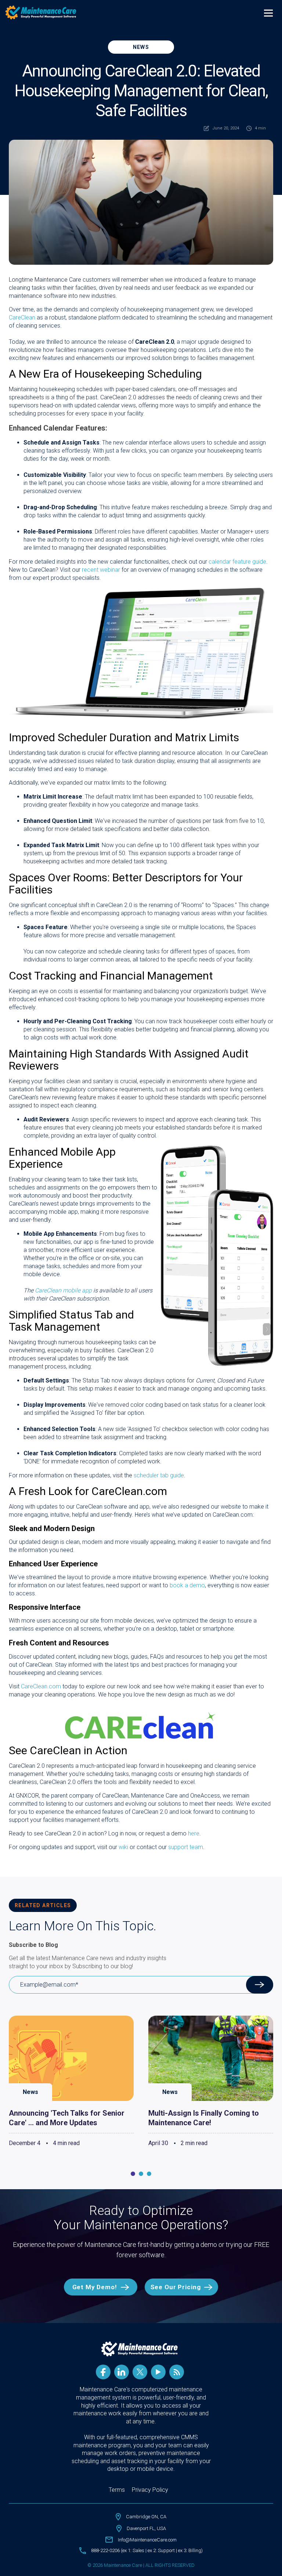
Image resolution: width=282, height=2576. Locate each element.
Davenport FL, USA (146, 2528)
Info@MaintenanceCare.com (147, 2540)
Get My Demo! (95, 2287)
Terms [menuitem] (117, 2490)
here (194, 1833)
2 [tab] (141, 2174)
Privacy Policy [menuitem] (150, 2490)
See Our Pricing (176, 2287)
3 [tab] (149, 2174)
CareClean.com (41, 1686)
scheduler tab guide (159, 1475)
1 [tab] (133, 2174)
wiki (123, 1847)
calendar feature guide (237, 562)
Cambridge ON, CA (146, 2517)
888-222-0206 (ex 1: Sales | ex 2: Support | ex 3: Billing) (147, 2550)
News (141, 47)
